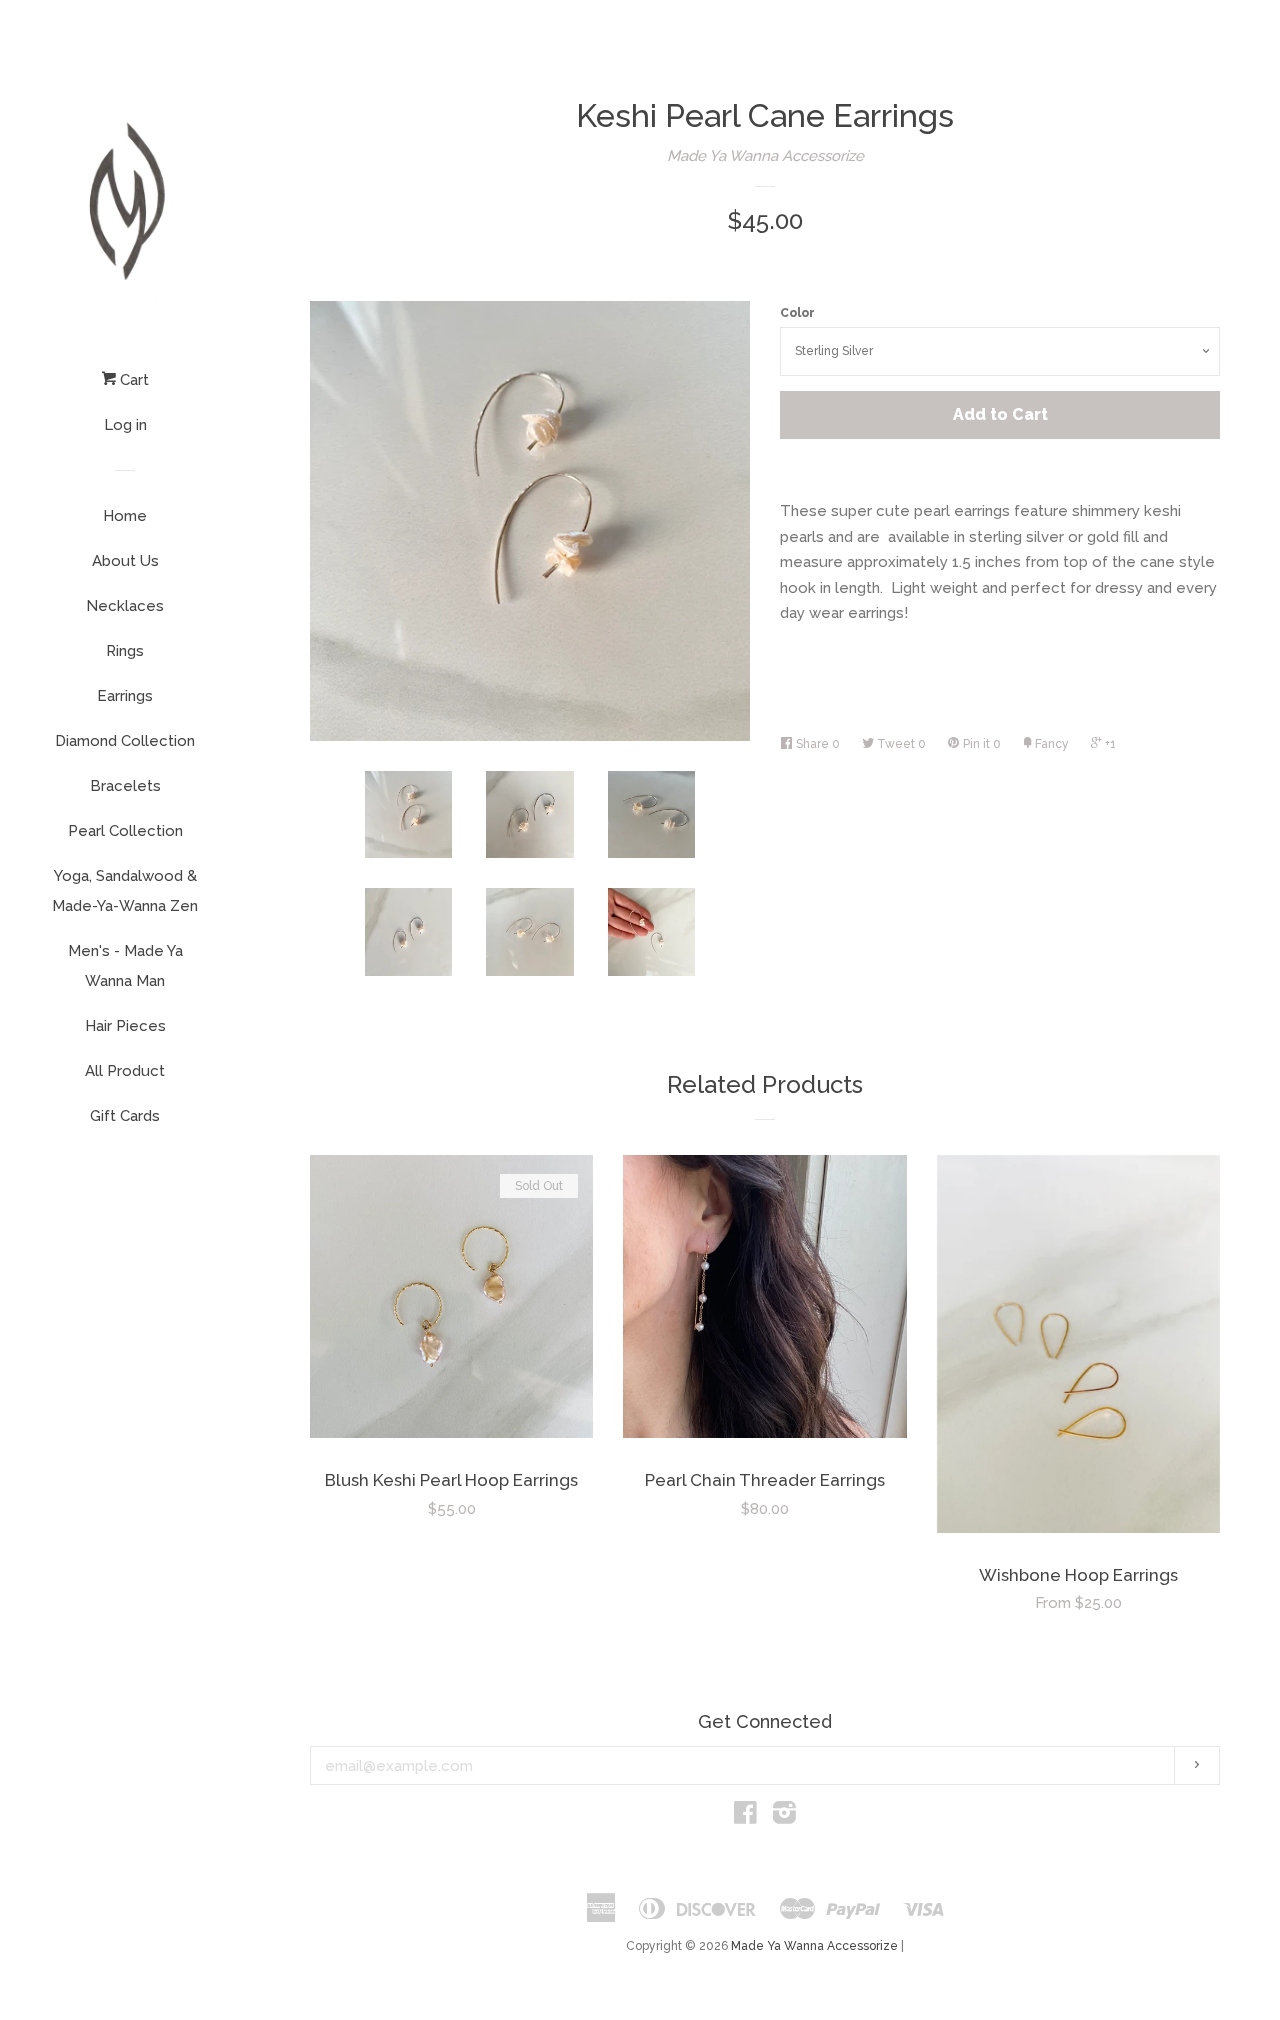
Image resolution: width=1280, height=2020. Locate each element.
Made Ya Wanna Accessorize (765, 156)
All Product (125, 1071)
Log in (125, 425)
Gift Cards (125, 1116)
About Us (125, 561)
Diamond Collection (125, 741)
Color (797, 313)
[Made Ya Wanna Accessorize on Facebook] (745, 1817)
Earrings (125, 696)
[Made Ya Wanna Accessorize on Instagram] (784, 1817)
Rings (125, 651)
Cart (132, 380)
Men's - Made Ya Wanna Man (125, 966)
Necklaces (125, 606)
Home (125, 516)
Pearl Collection (125, 831)
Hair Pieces (125, 1026)
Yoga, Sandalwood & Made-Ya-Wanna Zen (125, 891)
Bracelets (125, 786)
